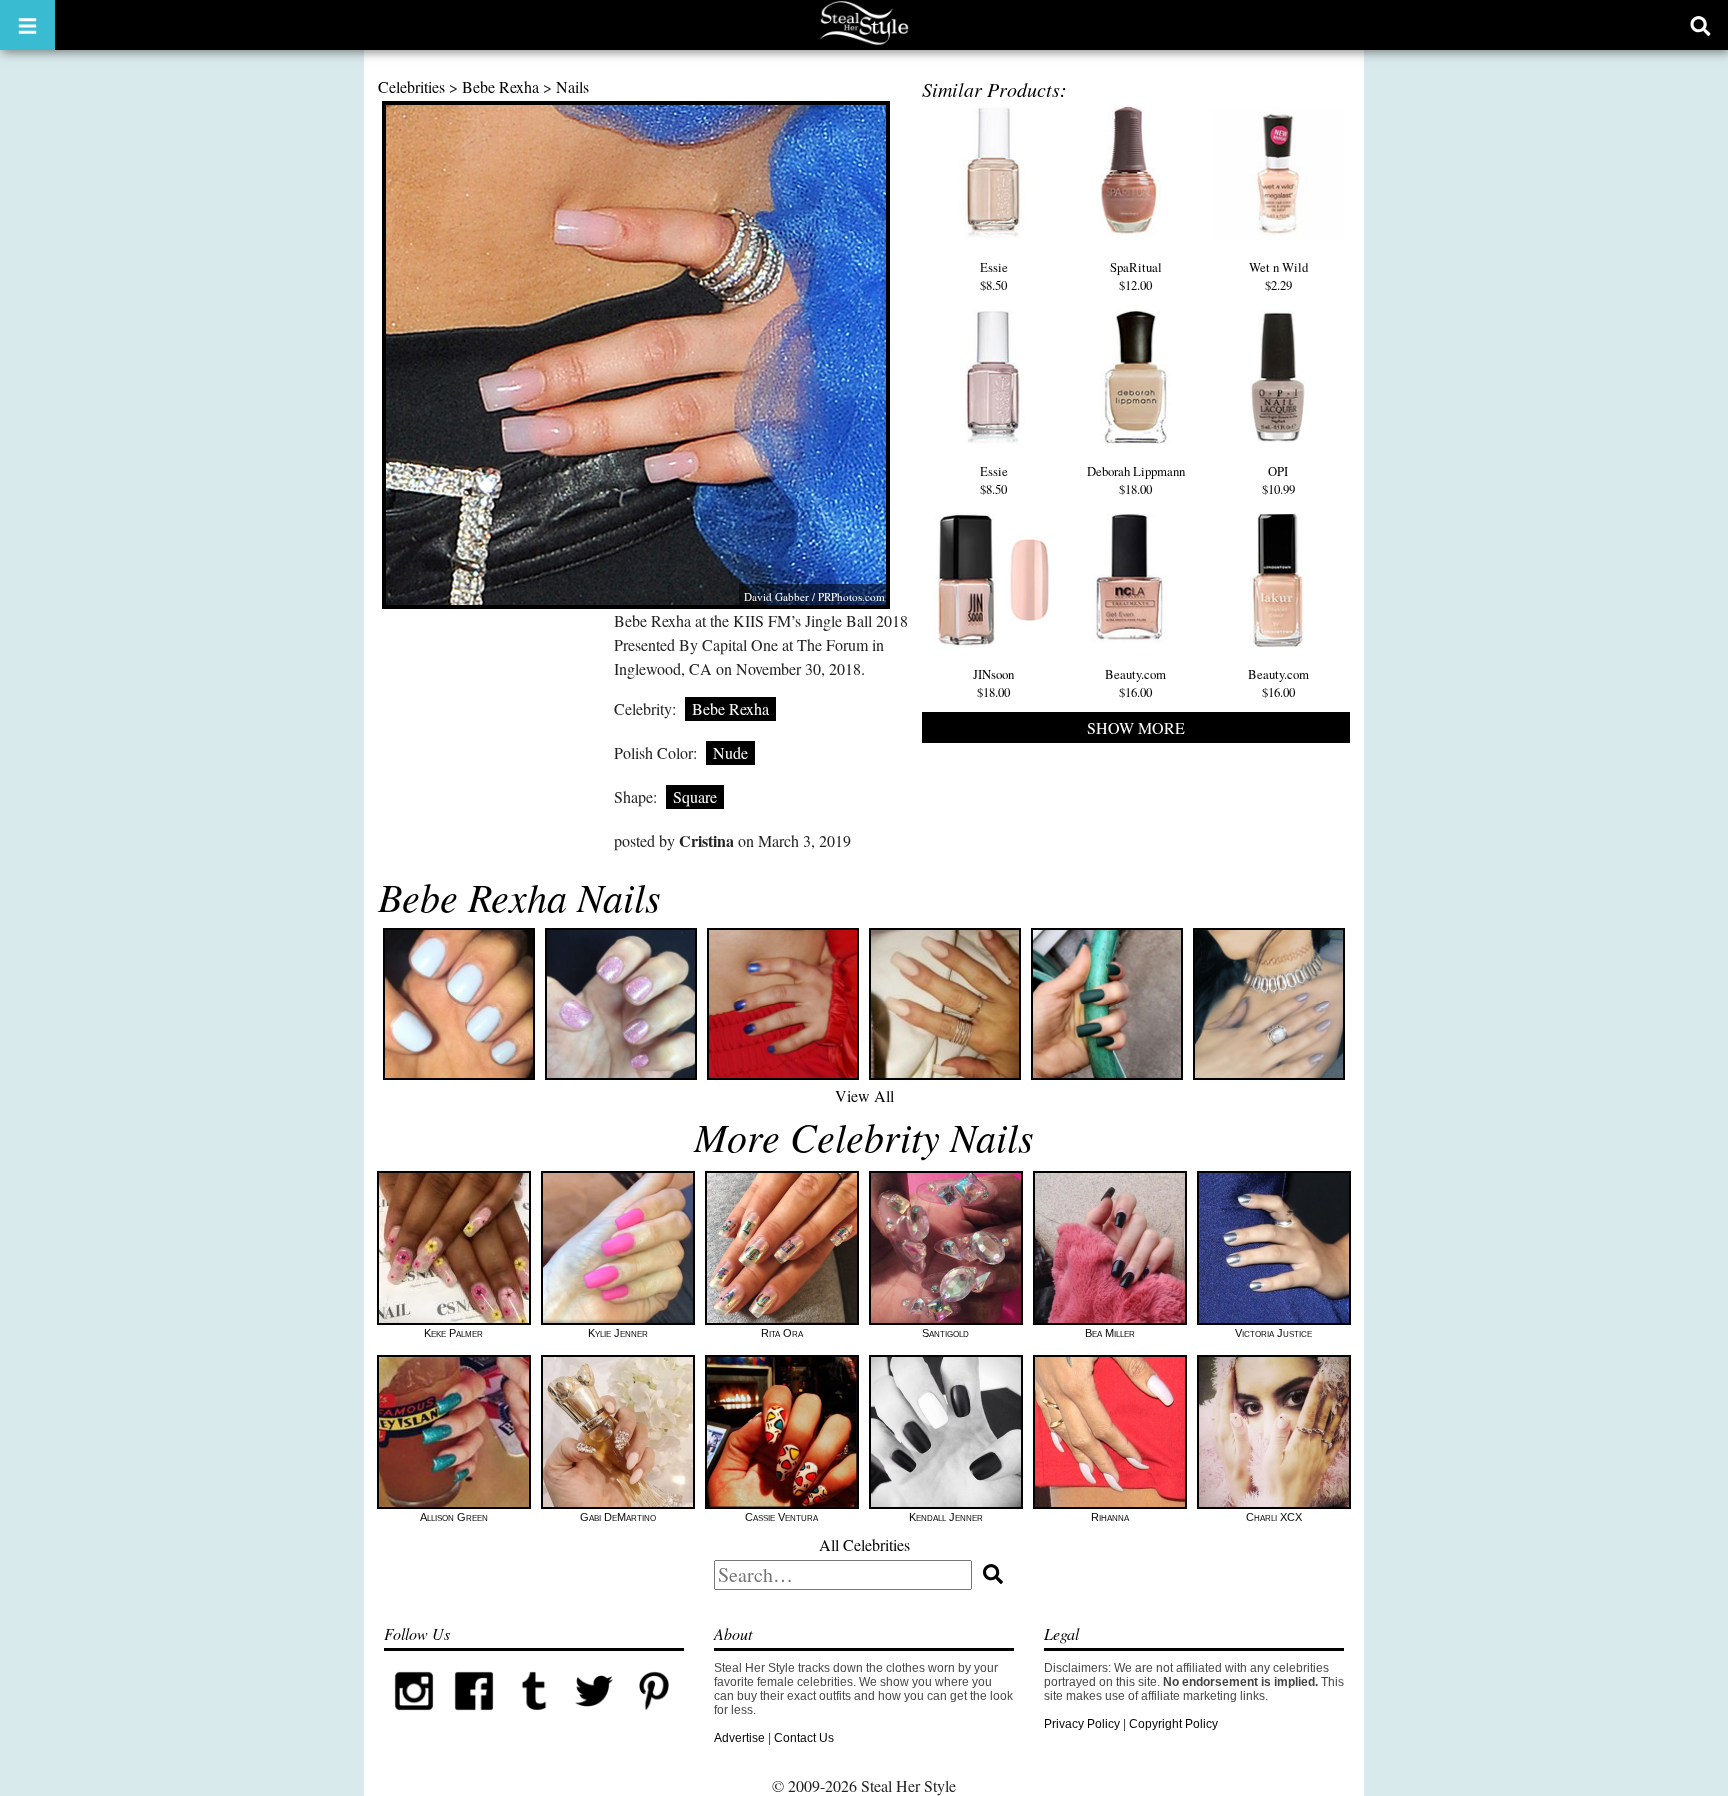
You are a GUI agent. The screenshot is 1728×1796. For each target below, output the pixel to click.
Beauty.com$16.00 (1135, 683)
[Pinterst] (654, 1717)
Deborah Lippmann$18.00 (1136, 480)
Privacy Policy (1082, 1724)
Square (695, 796)
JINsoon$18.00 (993, 683)
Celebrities (411, 86)
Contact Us (804, 1738)
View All (864, 1095)
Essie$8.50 (994, 276)
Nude (730, 752)
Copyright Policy (1173, 1724)
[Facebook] (474, 1717)
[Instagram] (414, 1717)
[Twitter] (594, 1717)
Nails (572, 86)
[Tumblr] (534, 1717)
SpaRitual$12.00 (1136, 276)
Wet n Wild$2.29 (1278, 276)
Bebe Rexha (500, 86)
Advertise (739, 1738)
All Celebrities (864, 1544)
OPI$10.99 (1278, 480)
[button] (27, 25)
